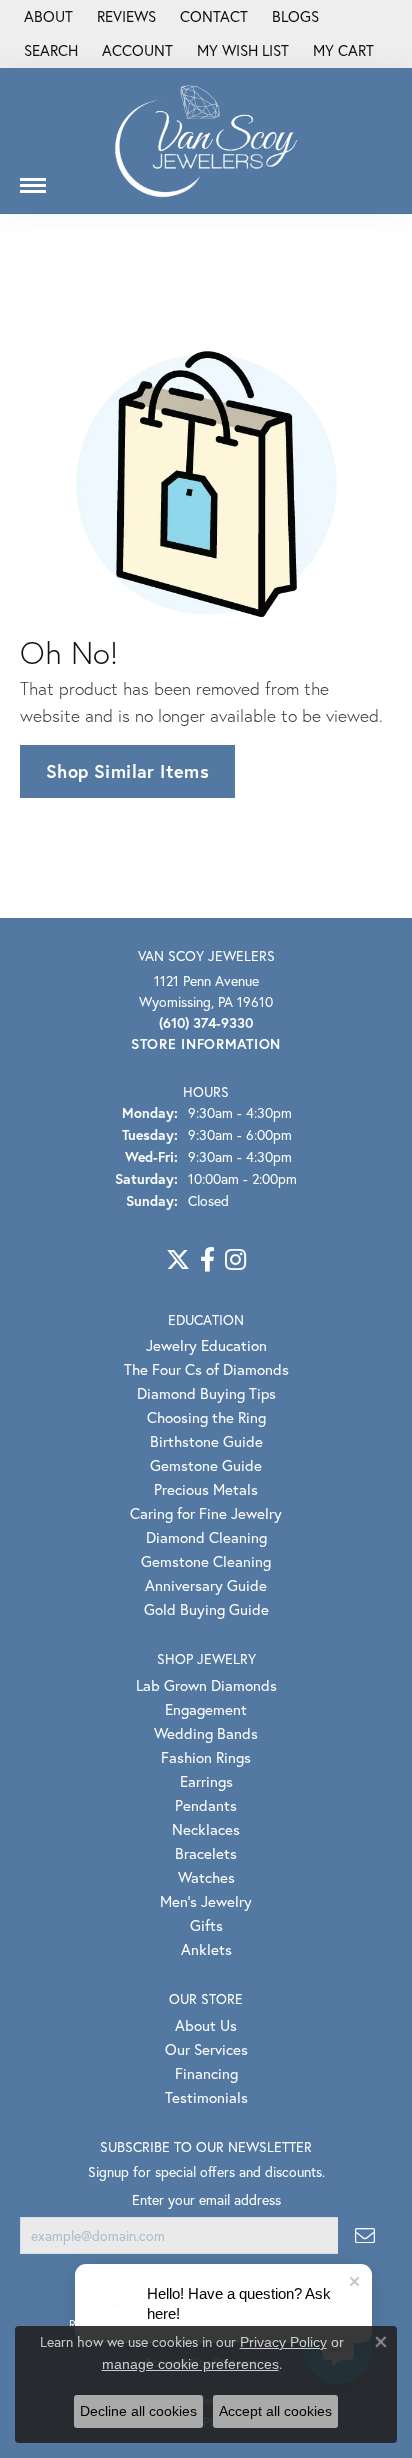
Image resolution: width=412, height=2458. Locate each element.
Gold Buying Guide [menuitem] (206, 1609)
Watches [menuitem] (206, 1877)
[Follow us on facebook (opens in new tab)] (207, 1260)
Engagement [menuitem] (206, 1709)
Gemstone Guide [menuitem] (206, 1465)
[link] (46, 17)
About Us (206, 2025)
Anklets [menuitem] (206, 1949)
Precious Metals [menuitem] (206, 1489)
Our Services (206, 2049)
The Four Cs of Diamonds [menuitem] (206, 1369)
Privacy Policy (283, 2342)
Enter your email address (206, 2199)
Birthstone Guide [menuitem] (206, 1441)
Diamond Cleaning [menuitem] (206, 1537)
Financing (206, 2073)
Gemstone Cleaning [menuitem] (206, 1561)
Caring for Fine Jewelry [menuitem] (206, 1513)
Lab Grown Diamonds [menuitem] (206, 1685)
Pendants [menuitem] (206, 1805)
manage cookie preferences (190, 2364)
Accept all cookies (275, 2411)
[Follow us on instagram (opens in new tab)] (235, 1260)
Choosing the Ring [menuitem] (206, 1417)
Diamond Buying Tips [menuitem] (206, 1393)
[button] (49, 51)
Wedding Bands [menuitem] (206, 1733)
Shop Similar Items (127, 771)
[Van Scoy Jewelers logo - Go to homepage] (206, 140)
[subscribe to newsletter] (365, 2235)
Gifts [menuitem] (206, 1925)
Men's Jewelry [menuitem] (206, 1901)
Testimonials (206, 2097)
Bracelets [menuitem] (206, 1853)
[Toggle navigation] (33, 178)
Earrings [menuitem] (206, 1781)
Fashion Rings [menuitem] (206, 1757)
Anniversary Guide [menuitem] (206, 1585)
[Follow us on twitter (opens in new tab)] (178, 1260)
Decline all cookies (138, 2411)
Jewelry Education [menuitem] (206, 1345)
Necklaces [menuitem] (206, 1829)
